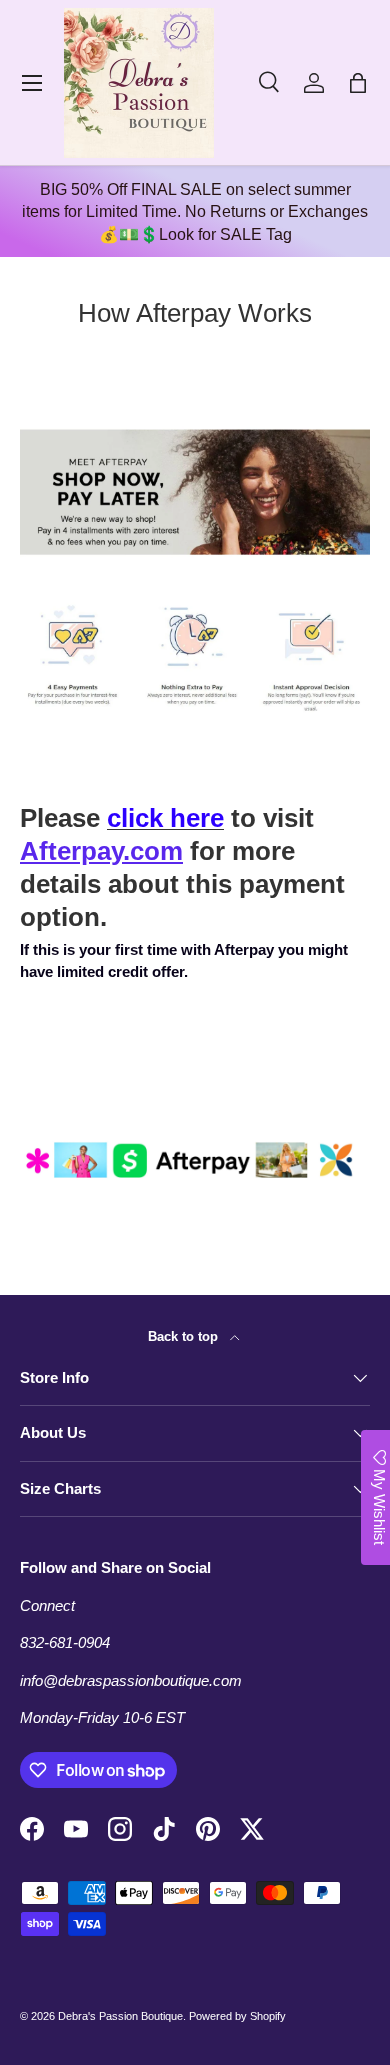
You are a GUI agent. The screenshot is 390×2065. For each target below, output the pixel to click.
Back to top (185, 1336)
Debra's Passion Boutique (120, 2016)
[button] (358, 83)
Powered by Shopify (237, 2016)
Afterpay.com (101, 851)
